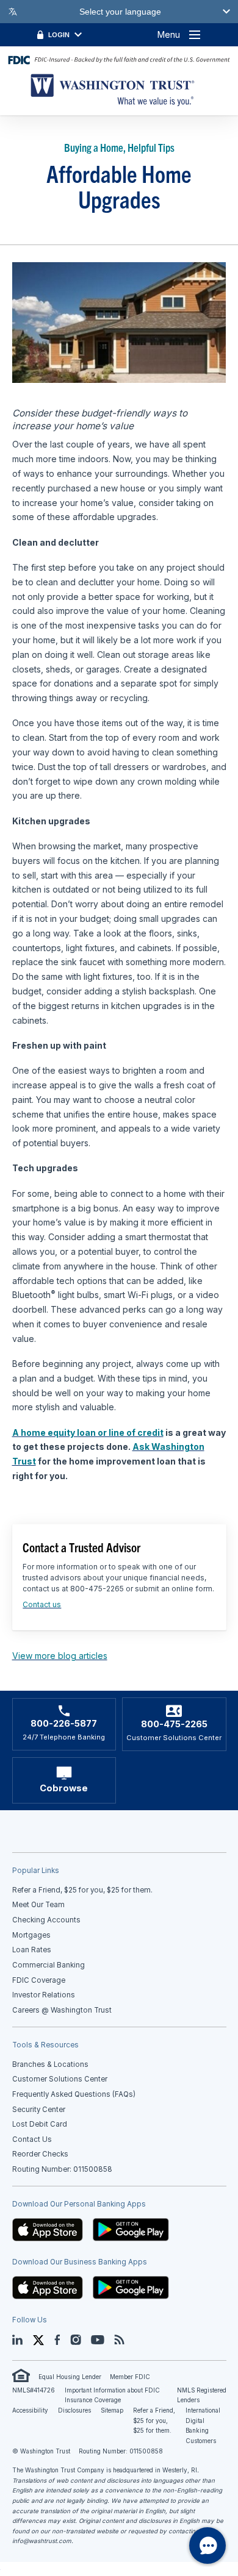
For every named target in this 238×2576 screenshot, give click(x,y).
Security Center (39, 2110)
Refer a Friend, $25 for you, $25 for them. (154, 2421)
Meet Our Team (38, 1905)
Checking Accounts (46, 1920)
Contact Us (32, 2139)
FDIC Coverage (39, 1980)
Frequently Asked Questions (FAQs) (74, 2094)
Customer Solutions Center (60, 2079)
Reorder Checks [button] (40, 2154)
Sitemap (112, 2410)
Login (59, 35)
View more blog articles (60, 1656)
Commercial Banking (49, 1965)
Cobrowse (64, 1788)
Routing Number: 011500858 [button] (62, 2169)
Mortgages (31, 1935)
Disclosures (74, 2410)
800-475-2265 (174, 1724)
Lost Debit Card (40, 2124)
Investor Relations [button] (44, 1995)
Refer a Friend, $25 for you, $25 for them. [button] (82, 1890)
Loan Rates (32, 1950)
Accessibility (30, 2410)
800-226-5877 (64, 1724)
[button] (48, 2229)
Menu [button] (169, 34)
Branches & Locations (50, 2064)
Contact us (42, 1604)
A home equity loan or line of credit (88, 1432)
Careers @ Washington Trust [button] (62, 2010)
